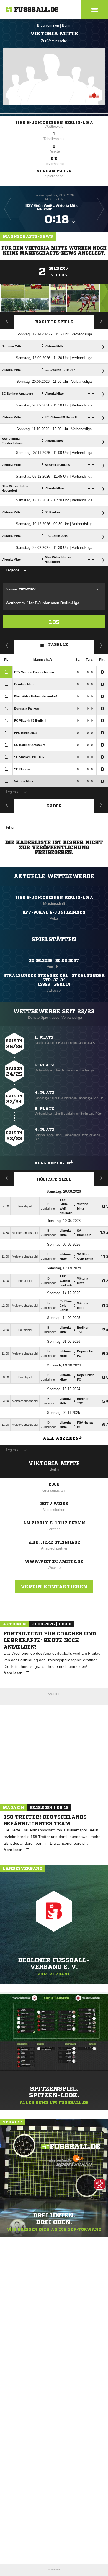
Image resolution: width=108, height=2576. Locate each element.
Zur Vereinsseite (54, 41)
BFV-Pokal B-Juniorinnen (54, 912)
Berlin (67, 26)
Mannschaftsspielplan (7, 320)
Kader (54, 806)
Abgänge (7, 804)
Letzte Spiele (101, 320)
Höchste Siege (54, 1179)
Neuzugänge (101, 804)
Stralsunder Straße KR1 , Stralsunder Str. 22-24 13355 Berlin (54, 980)
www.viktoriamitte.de (54, 1561)
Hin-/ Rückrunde (101, 645)
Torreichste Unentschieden (101, 1178)
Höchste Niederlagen (7, 1178)
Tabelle (58, 644)
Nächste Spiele (54, 322)
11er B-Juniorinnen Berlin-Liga (54, 122)
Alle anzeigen (52, 1163)
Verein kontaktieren (54, 1587)
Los (54, 622)
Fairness (7, 645)
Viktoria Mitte (54, 1463)
